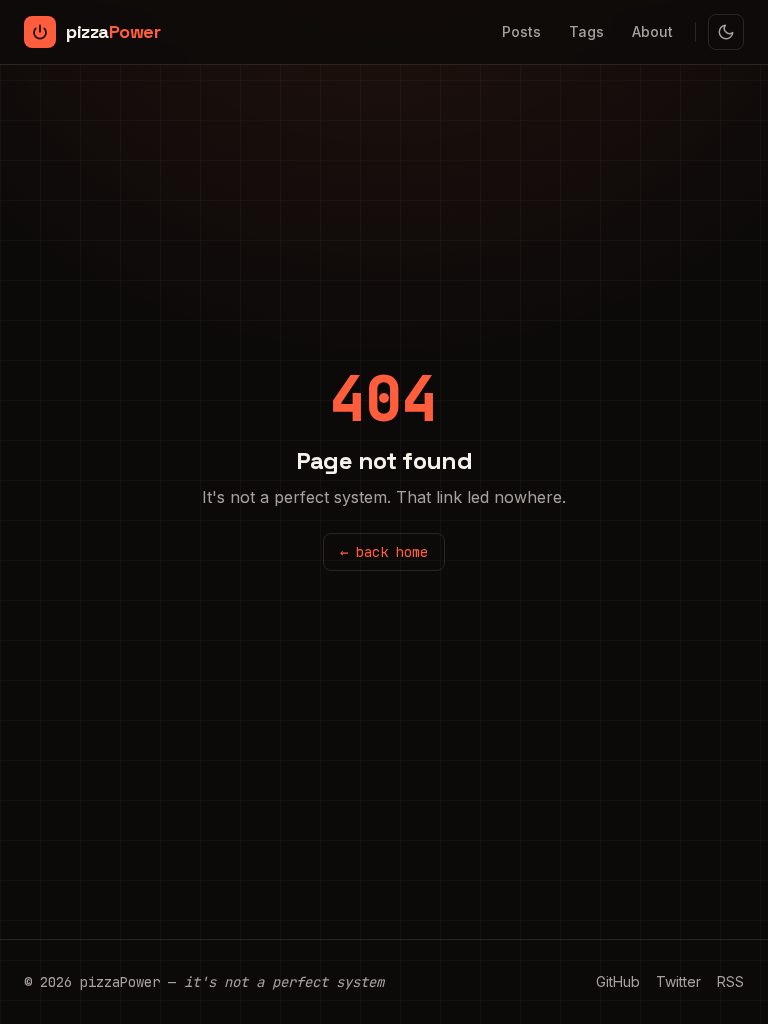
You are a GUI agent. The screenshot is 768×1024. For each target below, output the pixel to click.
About (652, 31)
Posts (521, 31)
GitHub (618, 981)
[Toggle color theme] (726, 32)
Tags (586, 31)
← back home (384, 552)
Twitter (678, 981)
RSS (730, 981)
